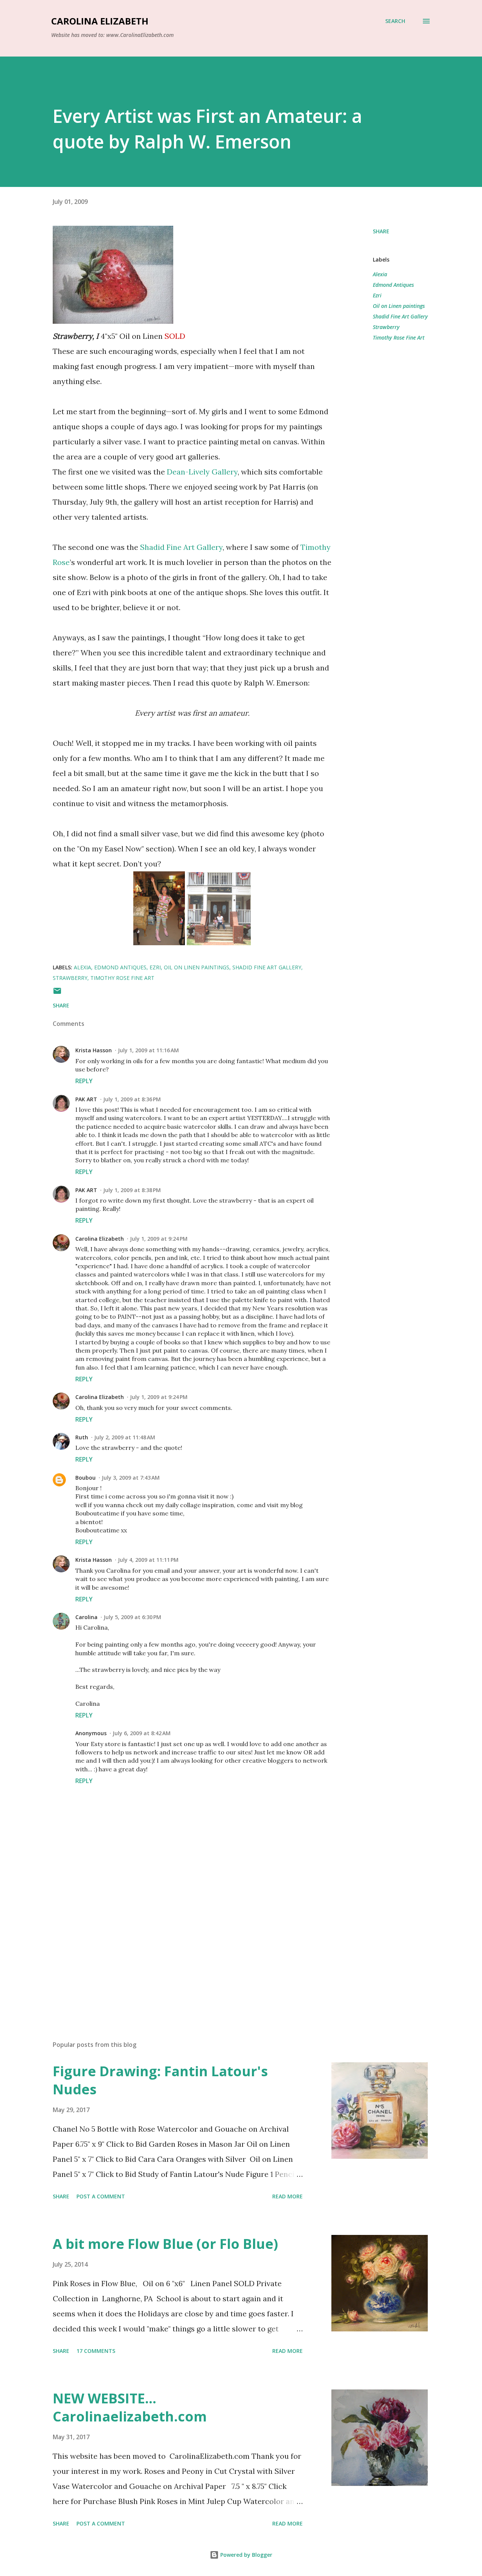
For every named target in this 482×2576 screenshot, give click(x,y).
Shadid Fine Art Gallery (181, 547)
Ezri (377, 295)
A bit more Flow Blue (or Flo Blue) (165, 2244)
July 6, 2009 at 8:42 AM (142, 1733)
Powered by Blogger (246, 2555)
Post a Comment (101, 2196)
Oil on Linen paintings (399, 306)
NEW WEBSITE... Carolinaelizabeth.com (130, 2407)
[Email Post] (57, 993)
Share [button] (381, 231)
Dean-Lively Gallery (202, 472)
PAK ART (86, 1099)
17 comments (96, 2351)
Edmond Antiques (393, 285)
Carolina (86, 1617)
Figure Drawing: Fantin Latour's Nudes (160, 2080)
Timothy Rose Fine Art (399, 337)
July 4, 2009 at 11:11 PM (148, 1560)
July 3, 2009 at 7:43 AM (131, 1478)
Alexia (380, 274)
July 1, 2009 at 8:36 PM (132, 1099)
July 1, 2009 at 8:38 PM (132, 1190)
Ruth (82, 1437)
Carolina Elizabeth (100, 21)
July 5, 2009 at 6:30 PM (132, 1617)
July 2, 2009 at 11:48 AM (125, 1437)
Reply (84, 1081)
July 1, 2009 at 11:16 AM (148, 1050)
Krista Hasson (94, 1050)
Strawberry (386, 327)
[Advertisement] (180, 1947)
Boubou (85, 1478)
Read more (288, 2196)
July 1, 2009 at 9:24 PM (159, 1239)
